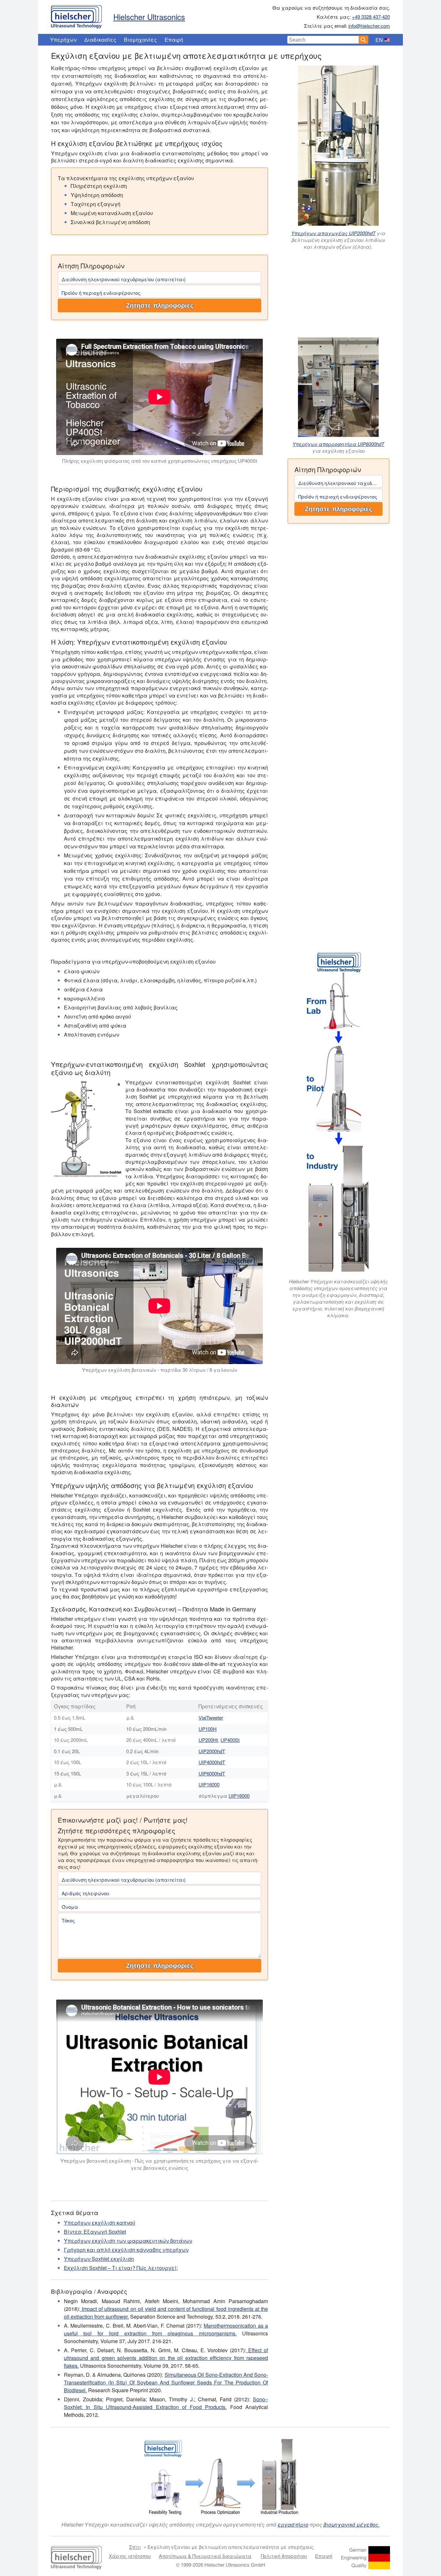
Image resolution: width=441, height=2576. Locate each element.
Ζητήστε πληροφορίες (160, 305)
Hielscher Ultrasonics (149, 17)
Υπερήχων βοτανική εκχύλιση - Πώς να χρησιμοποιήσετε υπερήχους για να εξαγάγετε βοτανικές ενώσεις (159, 2164)
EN (379, 40)
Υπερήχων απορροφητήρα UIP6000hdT (338, 444)
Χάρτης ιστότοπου (130, 2556)
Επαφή (174, 40)
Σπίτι (135, 2547)
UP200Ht (208, 1740)
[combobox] (323, 40)
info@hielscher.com (369, 26)
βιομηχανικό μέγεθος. (352, 2524)
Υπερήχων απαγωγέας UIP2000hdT (333, 233)
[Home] (76, 15)
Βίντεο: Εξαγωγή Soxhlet (95, 2232)
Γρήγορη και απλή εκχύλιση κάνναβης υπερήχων (126, 2250)
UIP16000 (209, 1784)
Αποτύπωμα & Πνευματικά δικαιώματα (205, 2556)
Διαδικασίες (100, 40)
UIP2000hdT (212, 1751)
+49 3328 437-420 (371, 17)
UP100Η (208, 1729)
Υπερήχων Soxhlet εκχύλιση (99, 2259)
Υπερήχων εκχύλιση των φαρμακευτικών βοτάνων (128, 2241)
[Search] (364, 40)
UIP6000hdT (212, 1773)
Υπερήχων (63, 40)
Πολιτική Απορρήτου (284, 2556)
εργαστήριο (293, 2524)
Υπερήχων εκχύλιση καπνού (100, 2223)
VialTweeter (211, 1717)
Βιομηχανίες (140, 40)
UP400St (230, 1740)
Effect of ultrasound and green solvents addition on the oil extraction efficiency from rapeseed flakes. (166, 2358)
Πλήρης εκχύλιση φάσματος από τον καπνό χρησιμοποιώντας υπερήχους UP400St (160, 461)
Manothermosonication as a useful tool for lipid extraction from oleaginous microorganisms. (166, 2329)
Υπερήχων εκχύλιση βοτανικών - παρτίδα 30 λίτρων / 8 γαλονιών (160, 1370)
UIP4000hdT (212, 1762)
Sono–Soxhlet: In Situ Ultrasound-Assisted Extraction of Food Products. (166, 2403)
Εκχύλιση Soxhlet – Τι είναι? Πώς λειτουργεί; (121, 2268)
